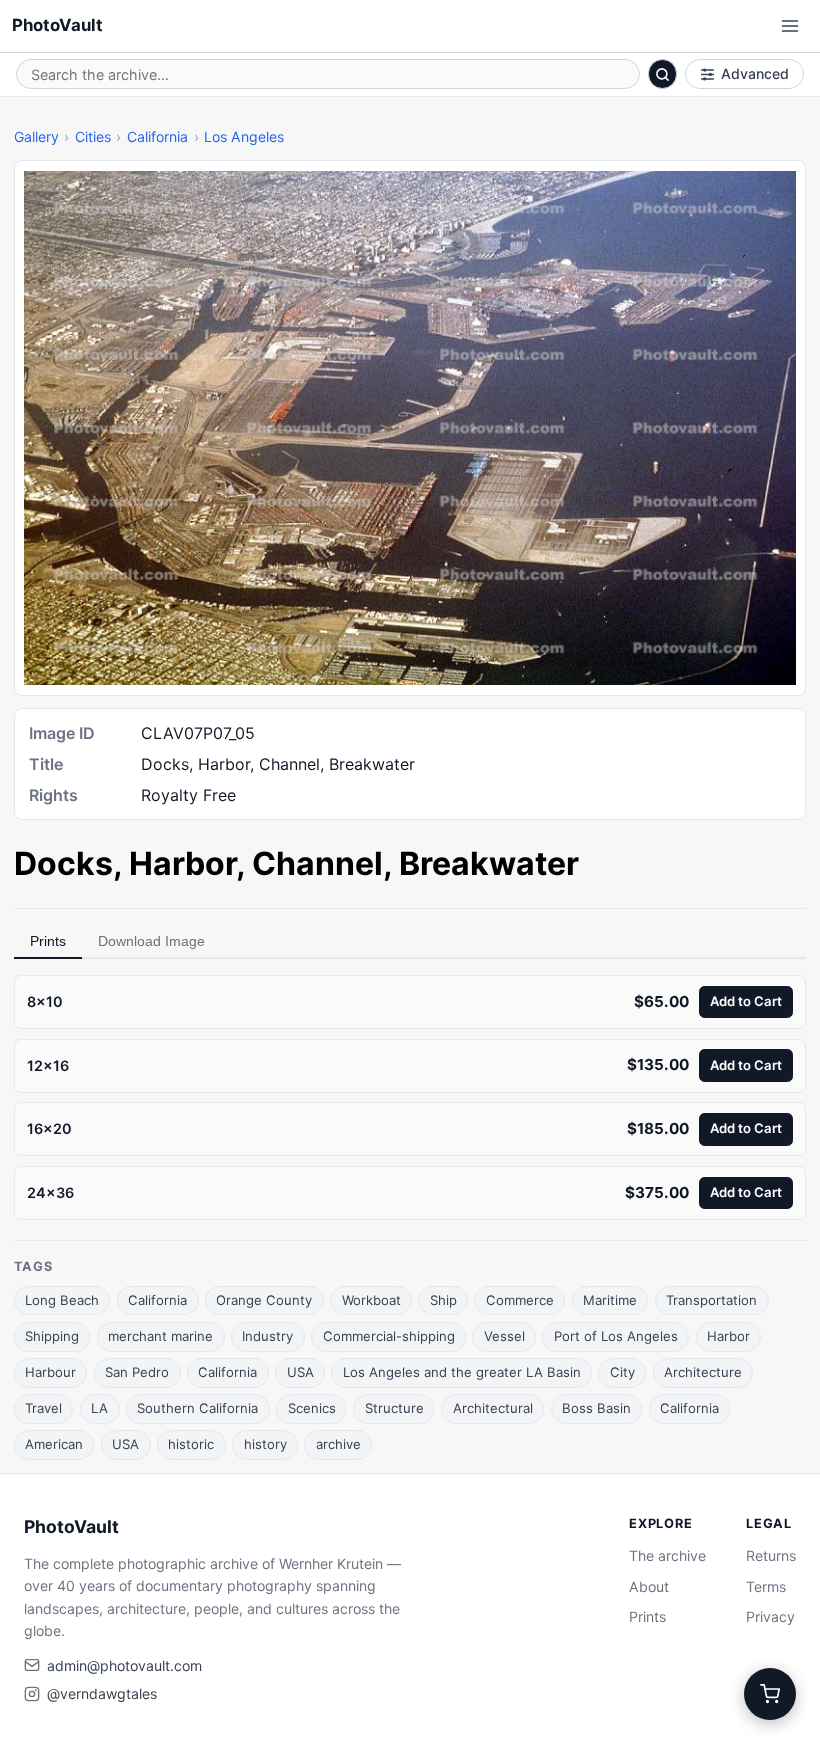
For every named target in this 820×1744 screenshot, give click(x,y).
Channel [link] (317, 863)
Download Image (151, 941)
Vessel (504, 1336)
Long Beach (62, 1300)
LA (99, 1408)
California (157, 136)
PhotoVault (57, 25)
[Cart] (770, 1694)
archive (338, 1444)
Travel (43, 1408)
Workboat (371, 1300)
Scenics (312, 1408)
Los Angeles (244, 136)
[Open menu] (790, 26)
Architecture (703, 1372)
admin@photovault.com (124, 1665)
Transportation (711, 1300)
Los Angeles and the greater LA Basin (462, 1372)
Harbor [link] (182, 863)
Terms (766, 1586)
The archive (667, 1555)
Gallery (36, 136)
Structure (394, 1408)
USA (300, 1372)
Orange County (264, 1300)
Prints (48, 941)
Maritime (610, 1300)
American (54, 1444)
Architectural (493, 1408)
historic (191, 1444)
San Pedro (137, 1372)
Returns (771, 1555)
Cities (93, 136)
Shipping (52, 1336)
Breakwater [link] (489, 863)
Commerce (520, 1300)
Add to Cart (746, 1001)
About (649, 1586)
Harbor (728, 1336)
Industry (267, 1336)
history (265, 1444)
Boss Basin (596, 1408)
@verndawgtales (102, 1693)
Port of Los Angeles (616, 1336)
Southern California (197, 1408)
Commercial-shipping (389, 1336)
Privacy (770, 1616)
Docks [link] (63, 863)
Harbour (50, 1372)
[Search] (663, 74)
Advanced (755, 73)
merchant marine (160, 1336)
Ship (443, 1300)
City (622, 1372)
